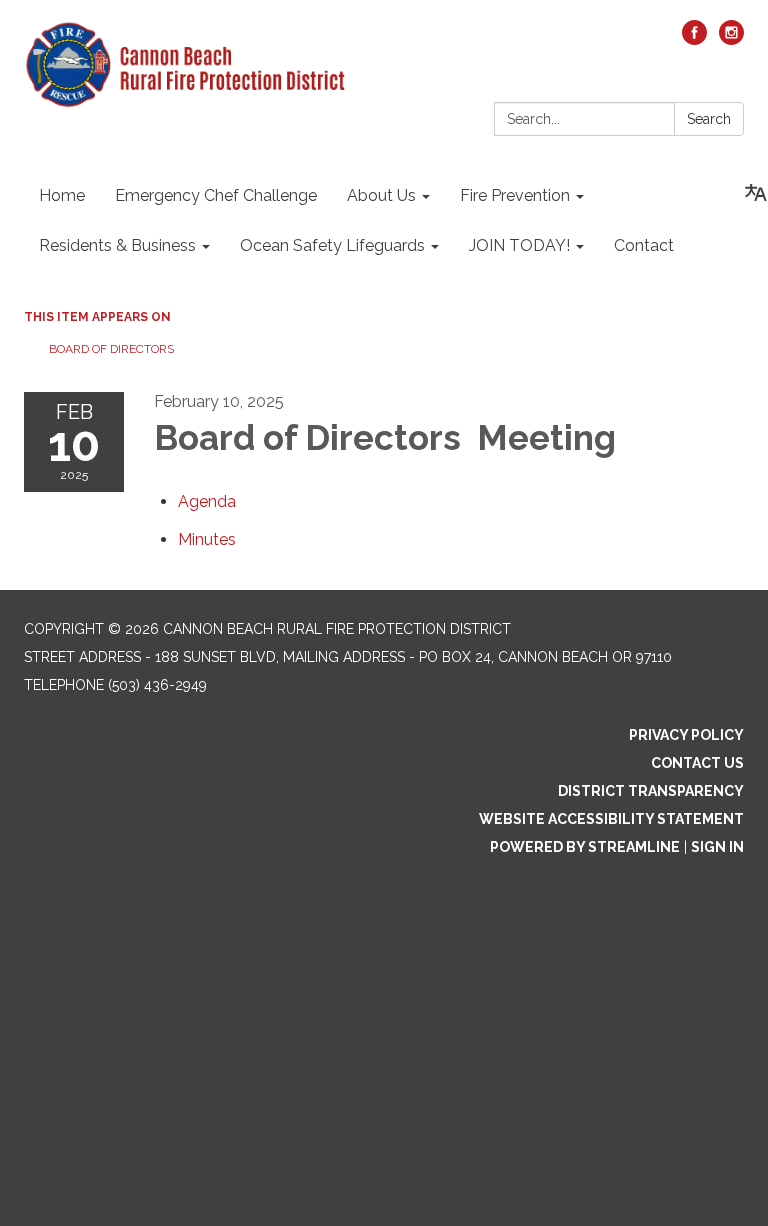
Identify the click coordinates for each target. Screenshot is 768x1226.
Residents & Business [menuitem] (117, 245)
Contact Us (697, 763)
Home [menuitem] (62, 195)
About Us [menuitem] (381, 195)
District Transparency (651, 791)
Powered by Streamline (585, 847)
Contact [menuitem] (644, 245)
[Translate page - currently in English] (756, 193)
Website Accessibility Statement (611, 819)
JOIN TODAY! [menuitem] (519, 245)
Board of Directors (113, 349)
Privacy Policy (686, 735)
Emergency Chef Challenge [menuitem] (216, 195)
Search (709, 119)
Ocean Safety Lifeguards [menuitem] (332, 245)
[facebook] (694, 39)
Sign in (717, 847)
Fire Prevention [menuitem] (515, 195)
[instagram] (731, 39)
